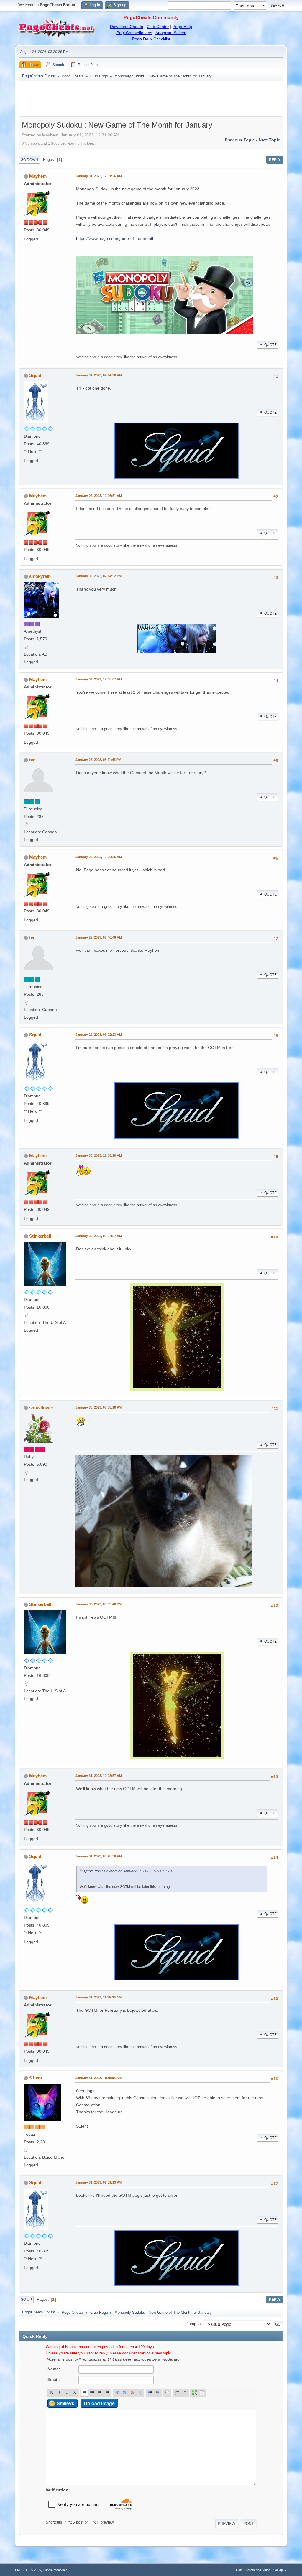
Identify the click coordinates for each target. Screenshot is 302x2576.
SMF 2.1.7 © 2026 (28, 2570)
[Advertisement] (151, 99)
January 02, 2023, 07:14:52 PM (99, 576)
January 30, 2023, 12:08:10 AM (99, 1155)
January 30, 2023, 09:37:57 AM (99, 1236)
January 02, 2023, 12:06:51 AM (99, 496)
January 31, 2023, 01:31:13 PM (99, 2182)
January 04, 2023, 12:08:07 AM (99, 679)
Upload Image (99, 2403)
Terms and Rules (258, 2570)
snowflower (41, 1407)
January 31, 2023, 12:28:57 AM (99, 1776)
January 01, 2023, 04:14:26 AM (99, 375)
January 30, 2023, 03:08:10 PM (99, 1407)
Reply (275, 160)
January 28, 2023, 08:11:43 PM (98, 760)
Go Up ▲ (280, 2570)
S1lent (36, 2078)
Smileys (65, 2403)
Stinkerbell (40, 1236)
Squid (35, 375)
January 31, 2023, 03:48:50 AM (99, 1856)
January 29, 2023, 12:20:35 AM (99, 857)
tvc (32, 760)
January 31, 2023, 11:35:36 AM (99, 1997)
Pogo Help (182, 27)
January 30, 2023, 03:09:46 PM (99, 1604)
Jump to (194, 2324)
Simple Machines (55, 2570)
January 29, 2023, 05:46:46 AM (99, 937)
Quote (270, 345)
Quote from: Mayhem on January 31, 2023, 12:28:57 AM (129, 1871)
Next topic (269, 140)
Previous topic (240, 140)
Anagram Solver (170, 33)
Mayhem (38, 176)
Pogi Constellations (134, 33)
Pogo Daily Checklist (151, 39)
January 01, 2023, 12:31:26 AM (99, 176)
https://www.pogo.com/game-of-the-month (115, 238)
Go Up (26, 2300)
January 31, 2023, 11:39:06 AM (99, 2078)
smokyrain (40, 576)
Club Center (158, 27)
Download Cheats (127, 27)
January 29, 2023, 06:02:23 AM (99, 1035)
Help (239, 2570)
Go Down (29, 160)
